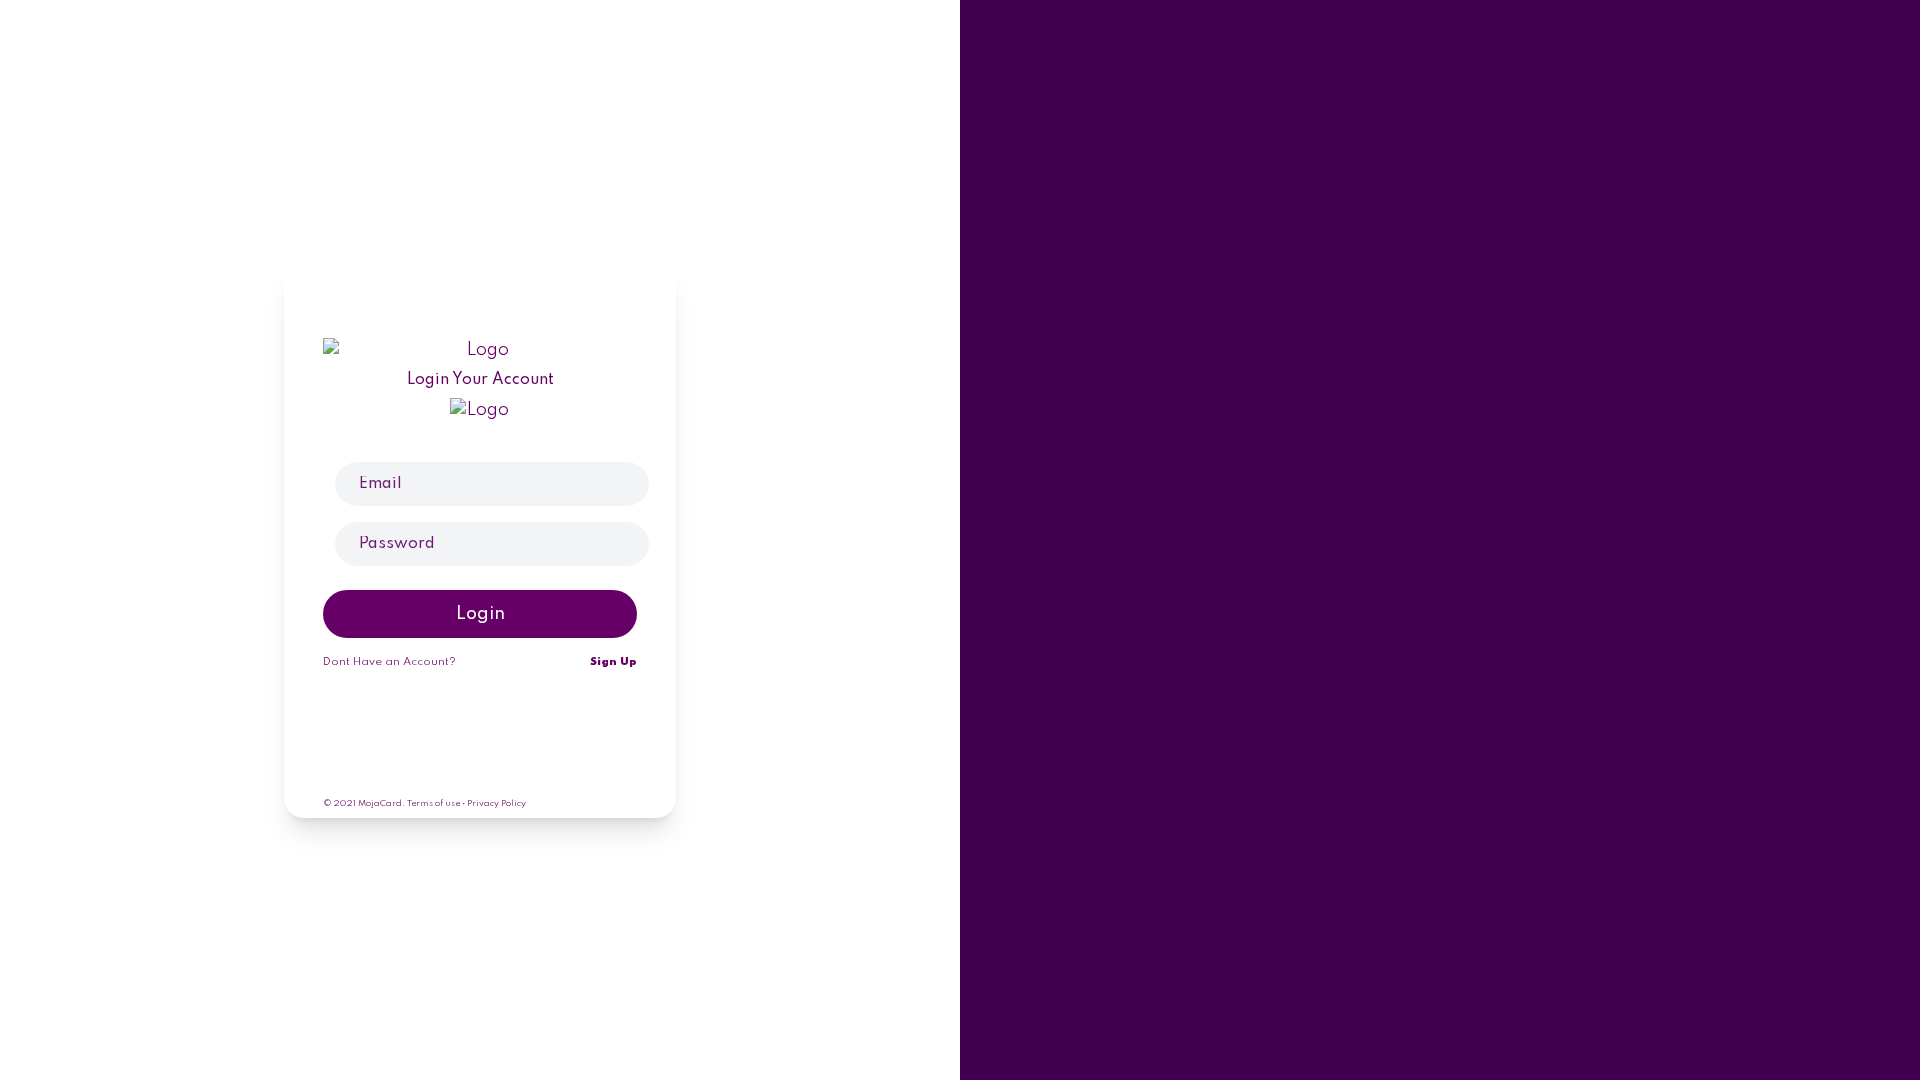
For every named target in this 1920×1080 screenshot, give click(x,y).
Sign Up (613, 662)
